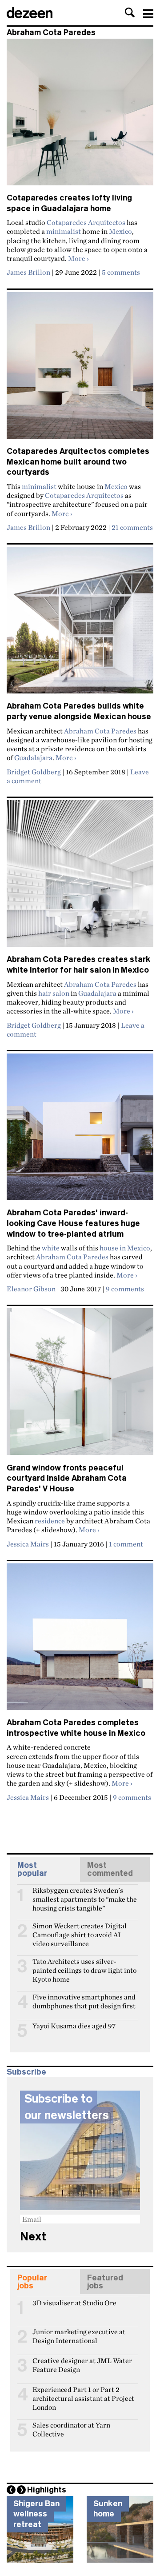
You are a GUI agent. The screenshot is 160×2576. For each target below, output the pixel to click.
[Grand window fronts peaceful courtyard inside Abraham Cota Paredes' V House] (80, 1385)
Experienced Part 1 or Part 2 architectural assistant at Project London (83, 2393)
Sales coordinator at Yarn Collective (71, 2429)
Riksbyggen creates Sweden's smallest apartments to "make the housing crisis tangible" (85, 1894)
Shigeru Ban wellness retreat (36, 2514)
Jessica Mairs (28, 1544)
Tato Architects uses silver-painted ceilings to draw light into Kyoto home (84, 1965)
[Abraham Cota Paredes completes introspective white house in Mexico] (80, 1641)
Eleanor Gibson (31, 1289)
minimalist (64, 231)
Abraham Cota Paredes (100, 731)
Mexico (120, 231)
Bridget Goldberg (34, 772)
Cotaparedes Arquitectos (86, 222)
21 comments (132, 527)
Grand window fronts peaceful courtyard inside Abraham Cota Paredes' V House (67, 1478)
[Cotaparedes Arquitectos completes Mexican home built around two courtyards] (80, 369)
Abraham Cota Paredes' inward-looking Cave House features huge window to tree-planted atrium (73, 1223)
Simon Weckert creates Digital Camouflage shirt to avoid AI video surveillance (80, 1930)
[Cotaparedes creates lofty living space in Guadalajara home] (80, 116)
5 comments (121, 272)
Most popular (32, 1869)
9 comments (125, 1289)
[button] (130, 12)
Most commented (110, 1869)
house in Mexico (125, 1248)
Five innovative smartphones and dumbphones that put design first (84, 2001)
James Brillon (28, 272)
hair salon (54, 993)
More (78, 258)
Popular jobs (32, 2282)
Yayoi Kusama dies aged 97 (74, 2026)
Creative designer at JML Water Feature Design (82, 2364)
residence (50, 1521)
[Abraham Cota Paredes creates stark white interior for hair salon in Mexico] (80, 877)
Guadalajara (33, 757)
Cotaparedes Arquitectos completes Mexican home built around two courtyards (78, 462)
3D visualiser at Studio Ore (74, 2303)
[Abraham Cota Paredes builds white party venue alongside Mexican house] (80, 624)
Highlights (47, 2490)
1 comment (126, 1544)
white (51, 1248)
